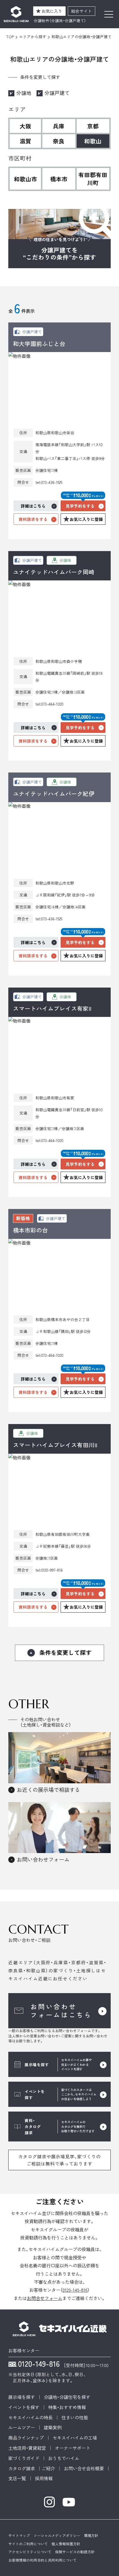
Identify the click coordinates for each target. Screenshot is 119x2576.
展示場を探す (22, 2397)
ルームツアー (22, 2427)
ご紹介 (48, 2468)
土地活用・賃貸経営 (27, 2448)
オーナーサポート (73, 2448)
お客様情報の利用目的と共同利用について (42, 2560)
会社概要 (95, 2468)
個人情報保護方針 (66, 2544)
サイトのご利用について (28, 2544)
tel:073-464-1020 (49, 704)
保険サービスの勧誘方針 (75, 2552)
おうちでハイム (64, 2458)
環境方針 (91, 2535)
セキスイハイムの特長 (30, 2417)
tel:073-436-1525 (49, 482)
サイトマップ (19, 2535)
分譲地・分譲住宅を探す (67, 2397)
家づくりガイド (24, 2458)
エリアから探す (33, 37)
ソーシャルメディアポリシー (57, 2535)
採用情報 (44, 2478)
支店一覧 (17, 2478)
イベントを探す (24, 2407)
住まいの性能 (75, 2417)
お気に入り (52, 11)
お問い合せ (75, 2468)
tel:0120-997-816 (49, 1570)
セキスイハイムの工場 (75, 2438)
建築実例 (53, 2427)
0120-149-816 (75, 2290)
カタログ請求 (22, 2468)
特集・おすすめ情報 (67, 2407)
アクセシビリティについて (30, 2552)
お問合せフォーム (45, 2298)
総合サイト (82, 11)
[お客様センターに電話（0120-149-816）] (34, 2365)
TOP (10, 37)
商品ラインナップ (26, 2438)
